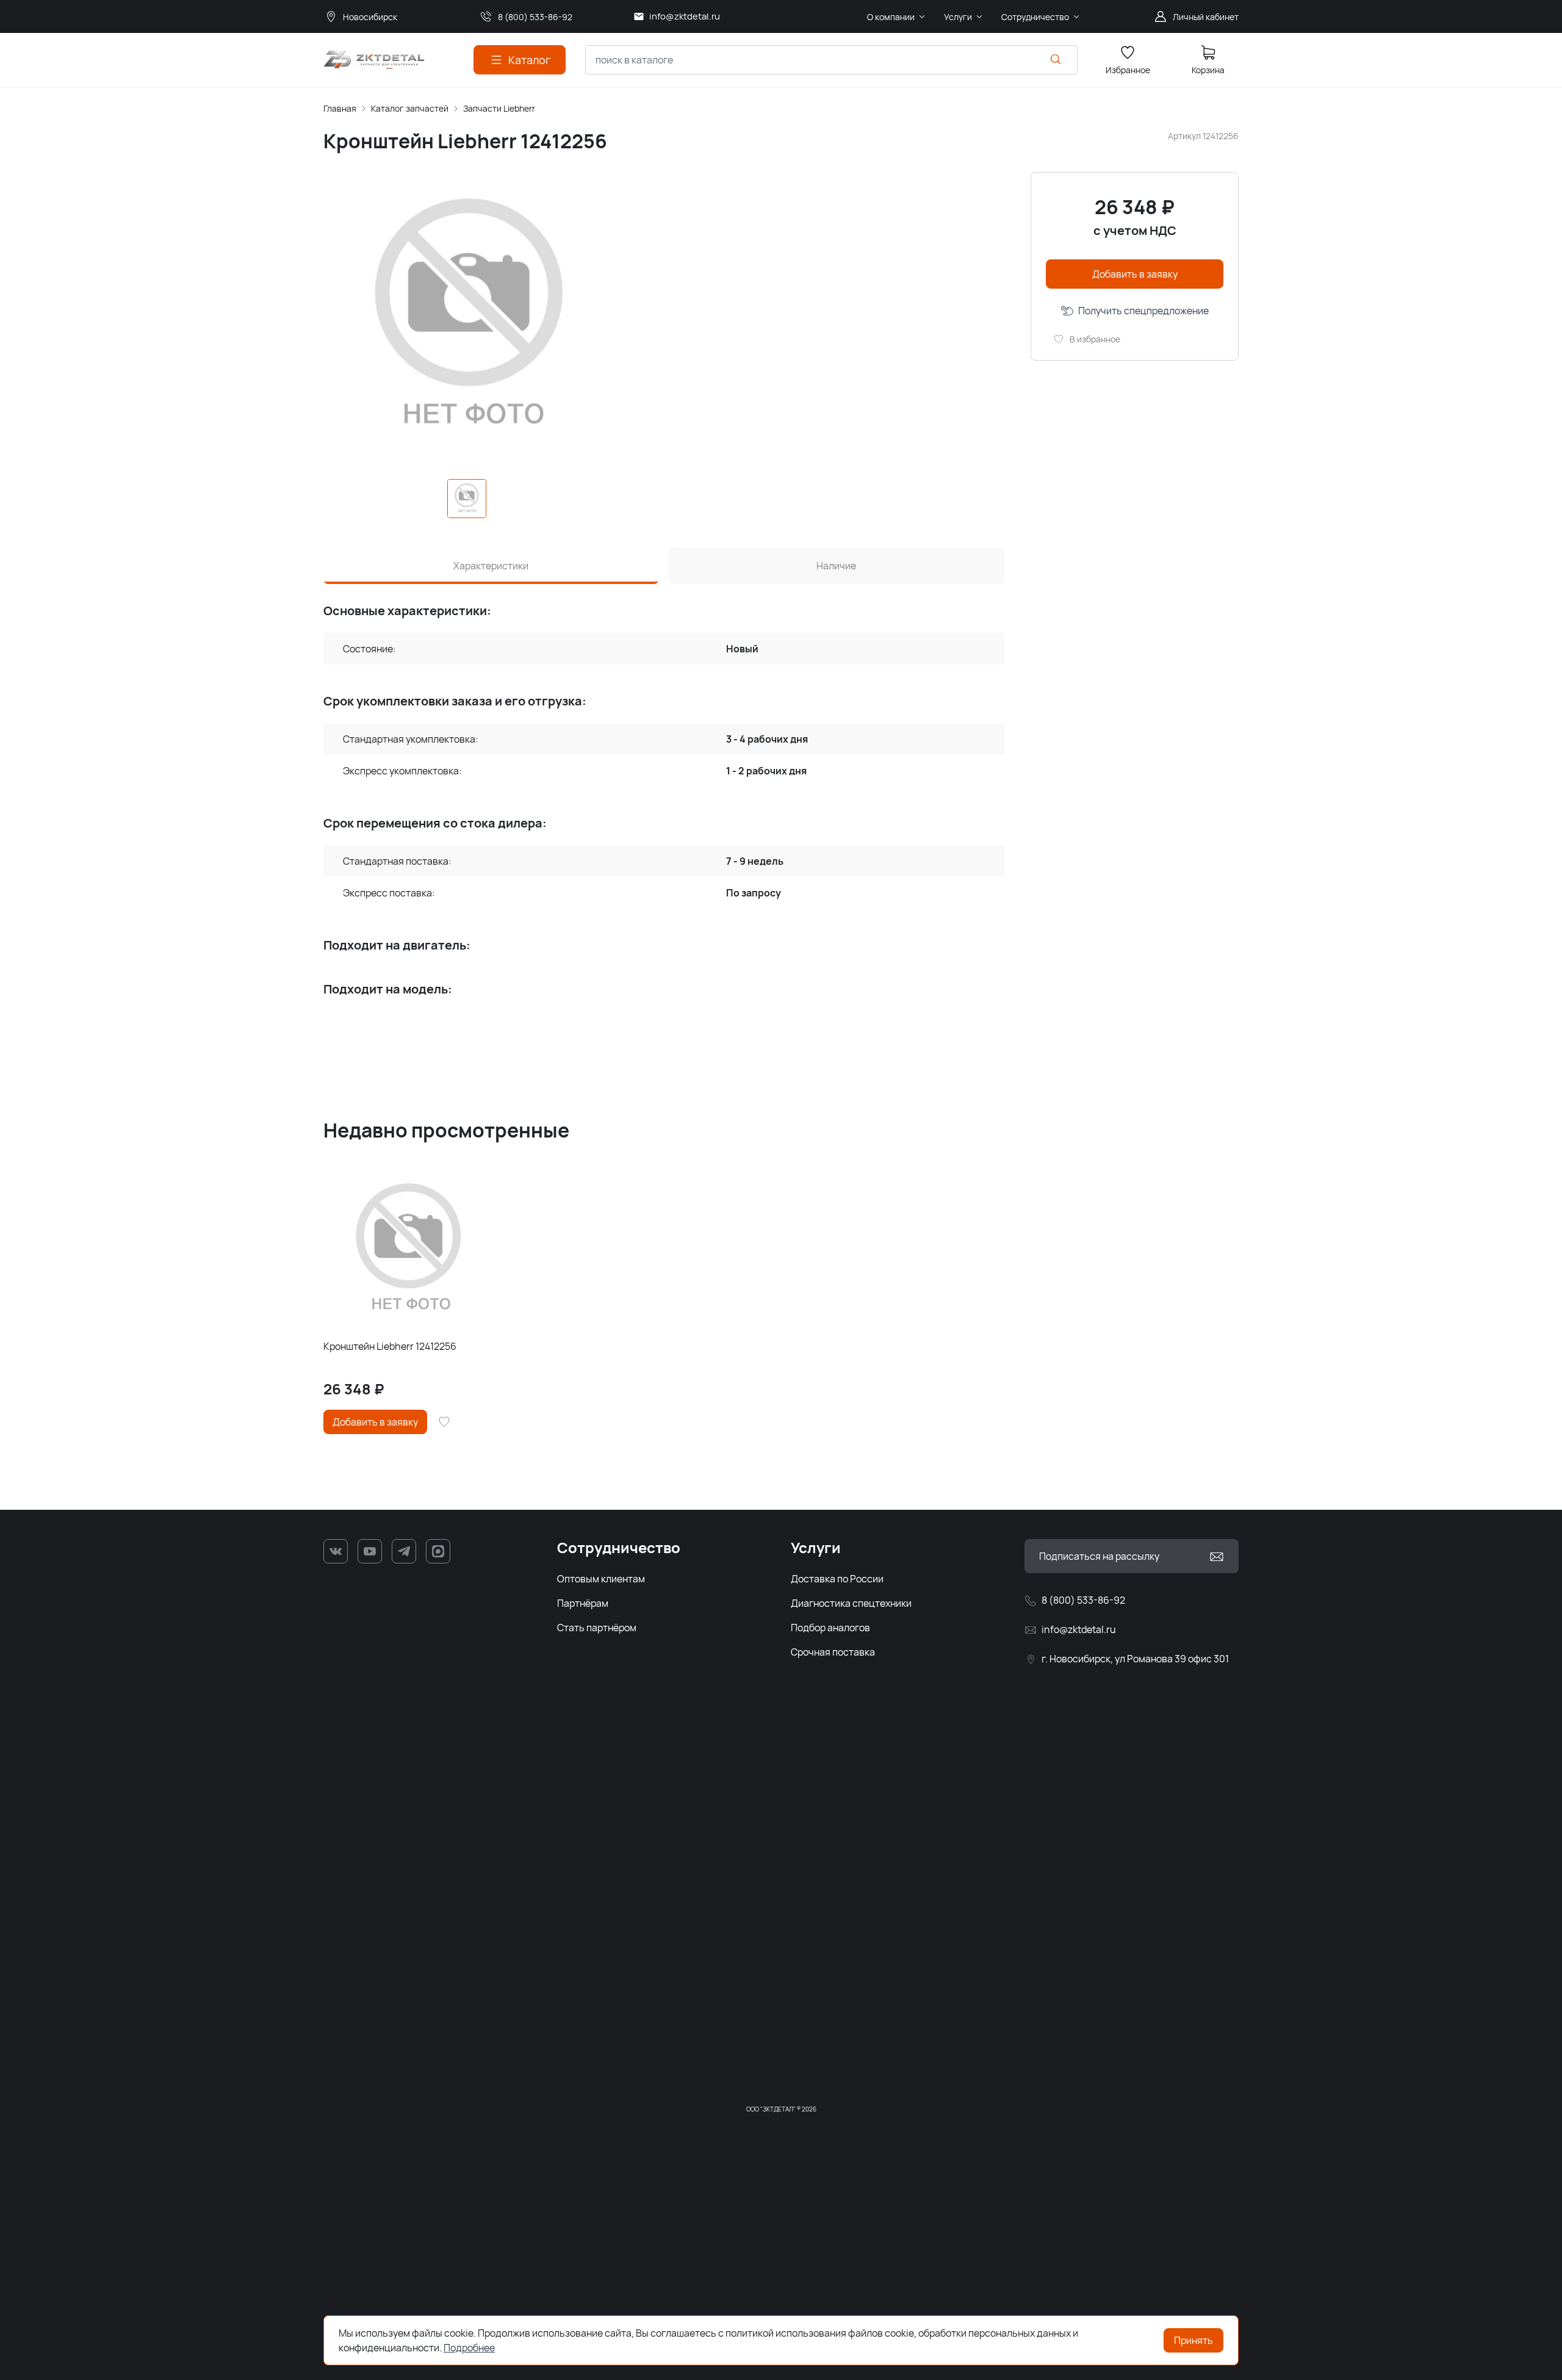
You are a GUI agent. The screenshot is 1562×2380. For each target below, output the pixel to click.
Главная (340, 108)
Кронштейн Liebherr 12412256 (390, 1346)
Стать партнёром (597, 1628)
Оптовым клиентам (601, 1579)
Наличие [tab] (836, 566)
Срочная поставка (833, 1652)
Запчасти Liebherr (499, 108)
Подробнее (469, 2348)
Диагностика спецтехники (851, 1603)
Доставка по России (837, 1579)
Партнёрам (583, 1603)
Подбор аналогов (830, 1628)
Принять (1193, 2340)
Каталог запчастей (410, 108)
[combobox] (831, 60)
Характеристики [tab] (491, 566)
